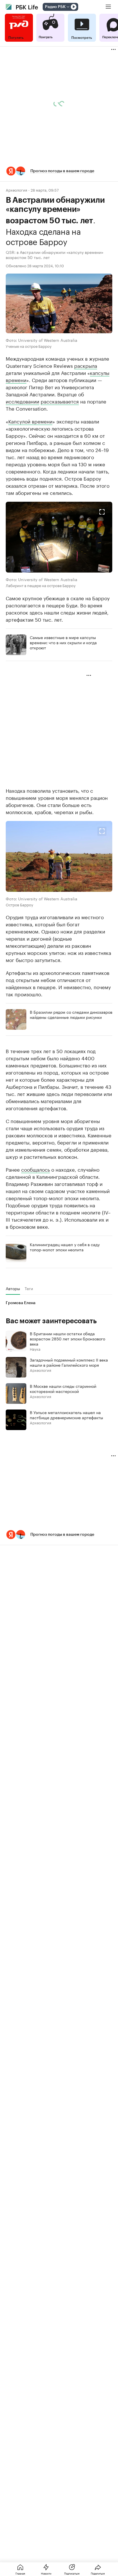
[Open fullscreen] (102, 512)
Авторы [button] (13, 1288)
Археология (16, 190)
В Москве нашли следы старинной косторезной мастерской (63, 1388)
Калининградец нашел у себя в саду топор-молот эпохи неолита (65, 1247)
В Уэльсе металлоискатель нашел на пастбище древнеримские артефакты (66, 1415)
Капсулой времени (30, 421)
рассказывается (60, 401)
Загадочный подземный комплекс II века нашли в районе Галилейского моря (69, 1362)
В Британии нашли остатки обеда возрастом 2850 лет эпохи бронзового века (67, 1338)
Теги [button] (29, 1288)
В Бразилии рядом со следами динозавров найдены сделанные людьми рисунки (71, 1014)
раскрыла (86, 365)
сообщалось (36, 1169)
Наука (35, 1349)
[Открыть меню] (108, 7)
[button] (59, 171)
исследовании (22, 401)
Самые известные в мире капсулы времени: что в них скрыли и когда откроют (63, 642)
